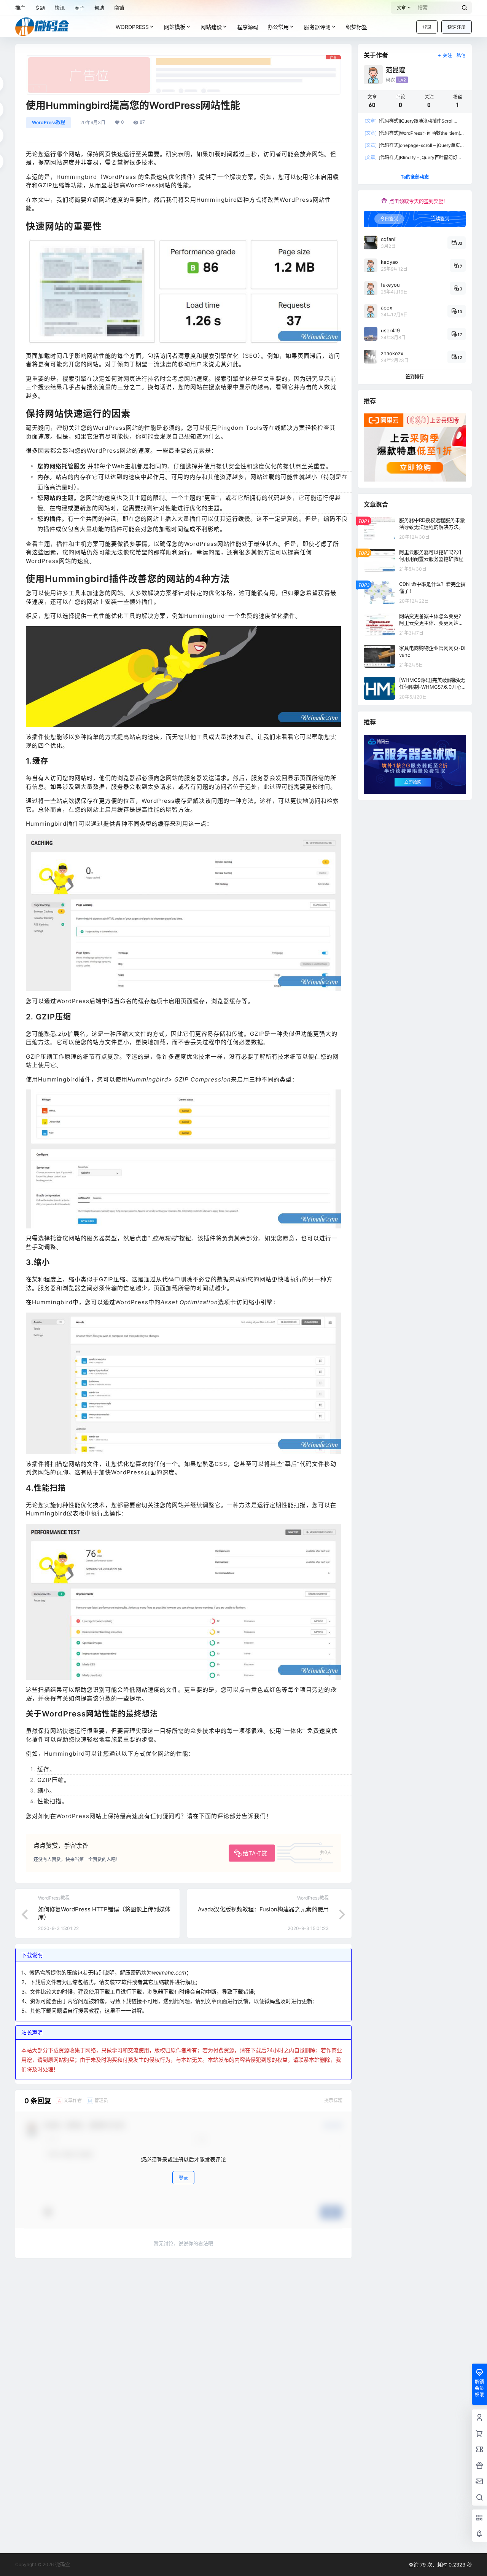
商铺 (119, 8)
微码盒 (62, 2564)
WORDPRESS (132, 27)
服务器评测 (317, 27)
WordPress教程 (49, 122)
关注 (447, 55)
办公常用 (278, 27)
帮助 (99, 8)
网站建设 (211, 27)
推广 (20, 8)
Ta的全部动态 (415, 177)
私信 (461, 55)
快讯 (60, 8)
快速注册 (457, 27)
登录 (427, 27)
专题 (40, 8)
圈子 (80, 8)
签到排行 (415, 377)
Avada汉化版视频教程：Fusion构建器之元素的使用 (263, 1909)
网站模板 (175, 27)
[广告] (183, 59)
